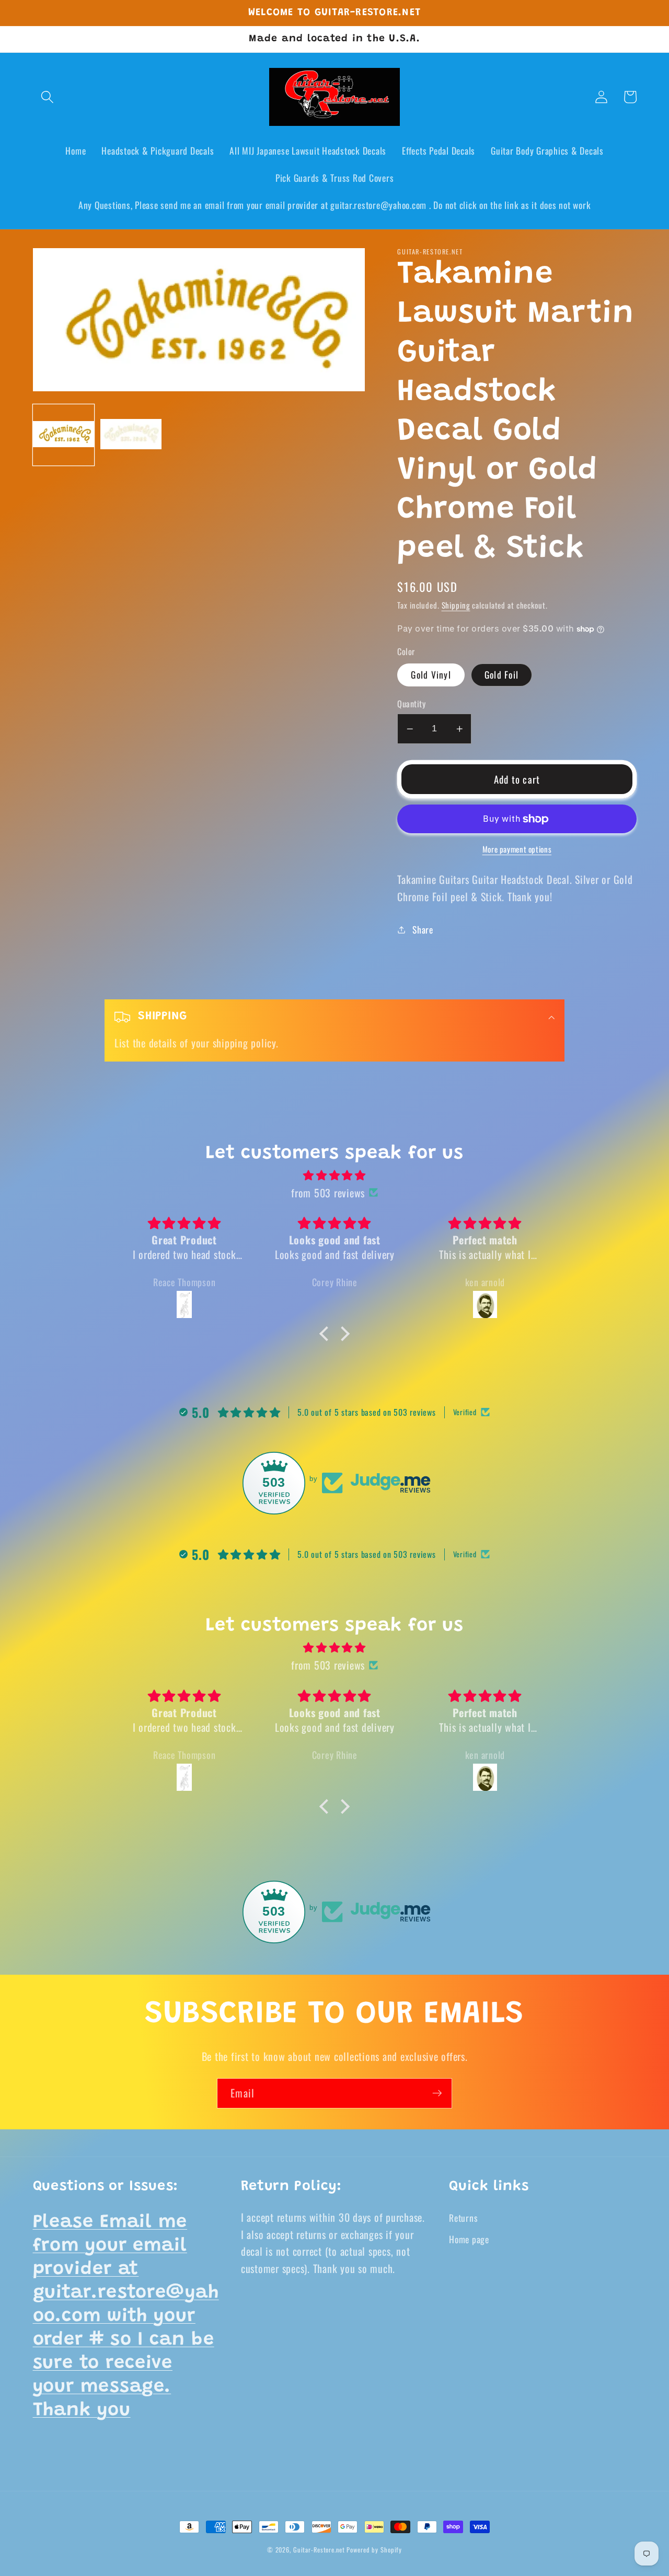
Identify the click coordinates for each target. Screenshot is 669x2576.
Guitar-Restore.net (319, 2550)
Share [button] (423, 929)
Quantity (411, 704)
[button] (47, 97)
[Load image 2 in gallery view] (131, 435)
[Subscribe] (437, 2093)
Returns (463, 2218)
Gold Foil (501, 674)
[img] (334, 1175)
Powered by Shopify (374, 2550)
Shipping (456, 605)
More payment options (517, 849)
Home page (469, 2239)
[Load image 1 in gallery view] (64, 435)
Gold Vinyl (431, 674)
